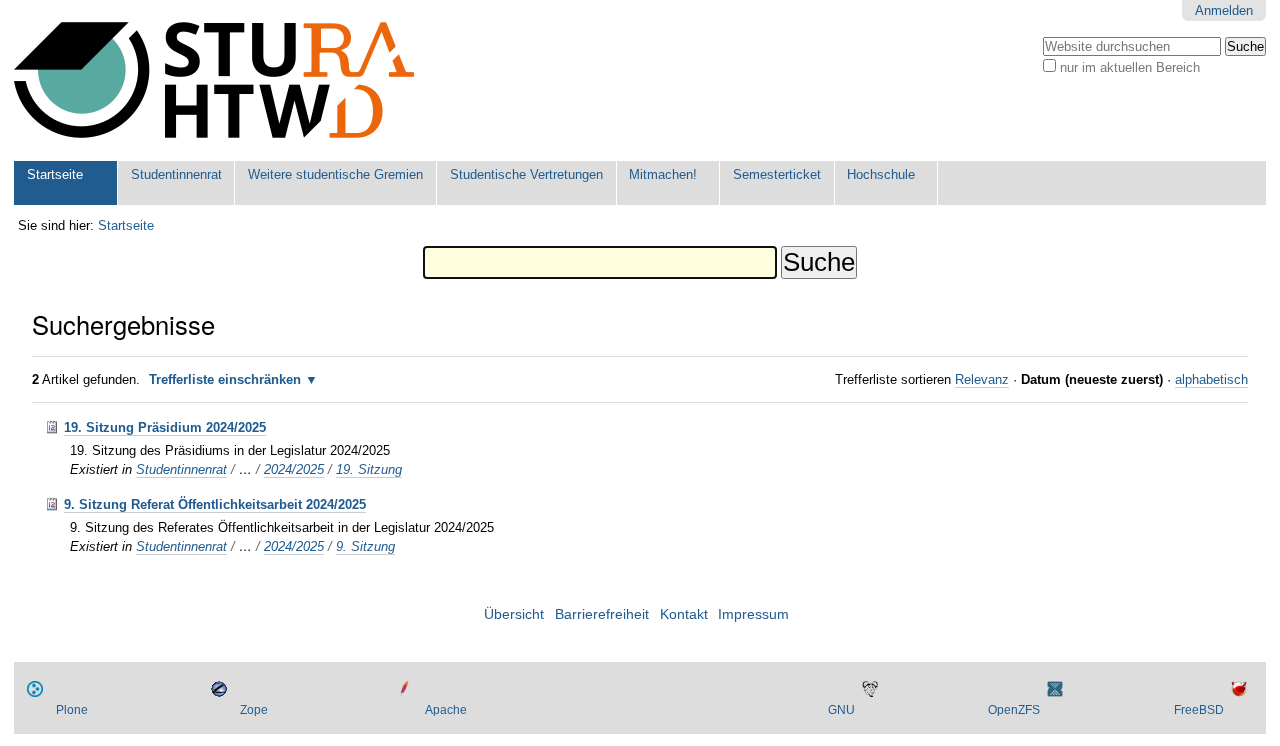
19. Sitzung (369, 469)
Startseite (55, 174)
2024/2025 (294, 469)
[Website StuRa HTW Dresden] (214, 80)
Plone (72, 710)
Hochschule (881, 174)
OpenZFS (1014, 710)
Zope (254, 710)
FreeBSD (1199, 710)
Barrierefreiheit (602, 614)
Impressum (753, 614)
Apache (446, 710)
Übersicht (514, 614)
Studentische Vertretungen (526, 174)
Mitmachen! (663, 174)
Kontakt (684, 614)
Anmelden (1224, 10)
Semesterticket (777, 174)
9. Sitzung (365, 546)
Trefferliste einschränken (225, 379)
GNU (841, 710)
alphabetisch (1211, 379)
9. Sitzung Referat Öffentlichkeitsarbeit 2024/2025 (215, 504)
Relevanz (982, 379)
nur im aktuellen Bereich (1130, 67)
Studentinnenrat (176, 174)
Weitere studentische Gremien (335, 174)
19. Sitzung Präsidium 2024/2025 (165, 427)
